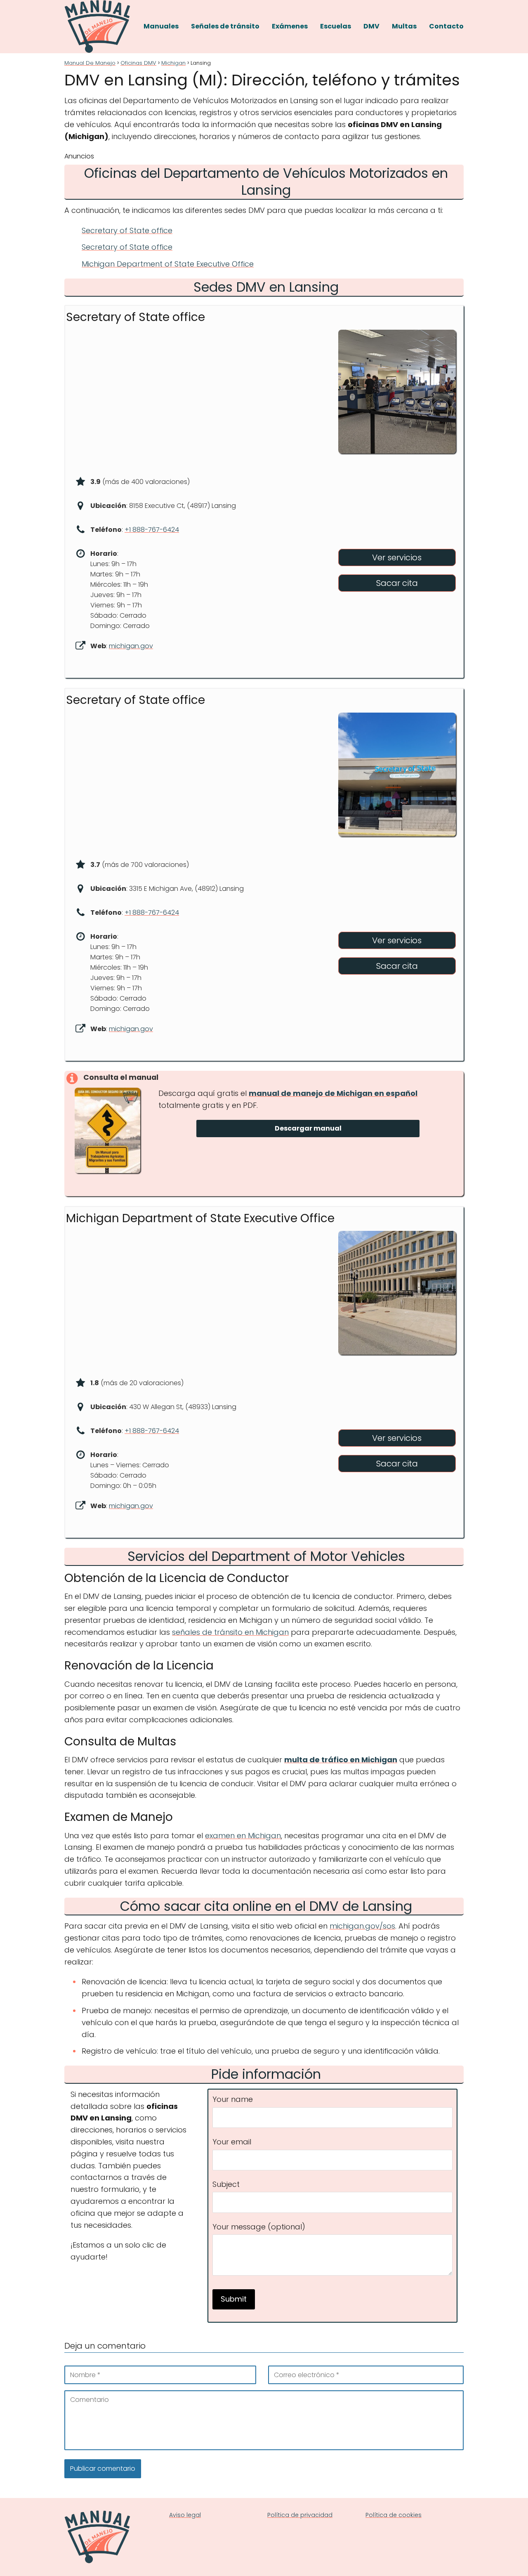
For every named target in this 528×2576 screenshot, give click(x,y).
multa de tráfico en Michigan (341, 1760)
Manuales (161, 26)
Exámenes (290, 26)
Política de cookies (394, 2515)
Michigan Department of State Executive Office (168, 264)
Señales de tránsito (225, 26)
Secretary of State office (127, 230)
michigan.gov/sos (362, 1926)
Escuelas (336, 26)
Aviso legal (185, 2515)
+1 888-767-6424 (152, 530)
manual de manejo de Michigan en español (333, 1093)
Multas (404, 26)
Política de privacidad (300, 2515)
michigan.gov (131, 646)
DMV (371, 26)
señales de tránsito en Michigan (230, 1632)
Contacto (446, 26)
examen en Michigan (243, 1836)
